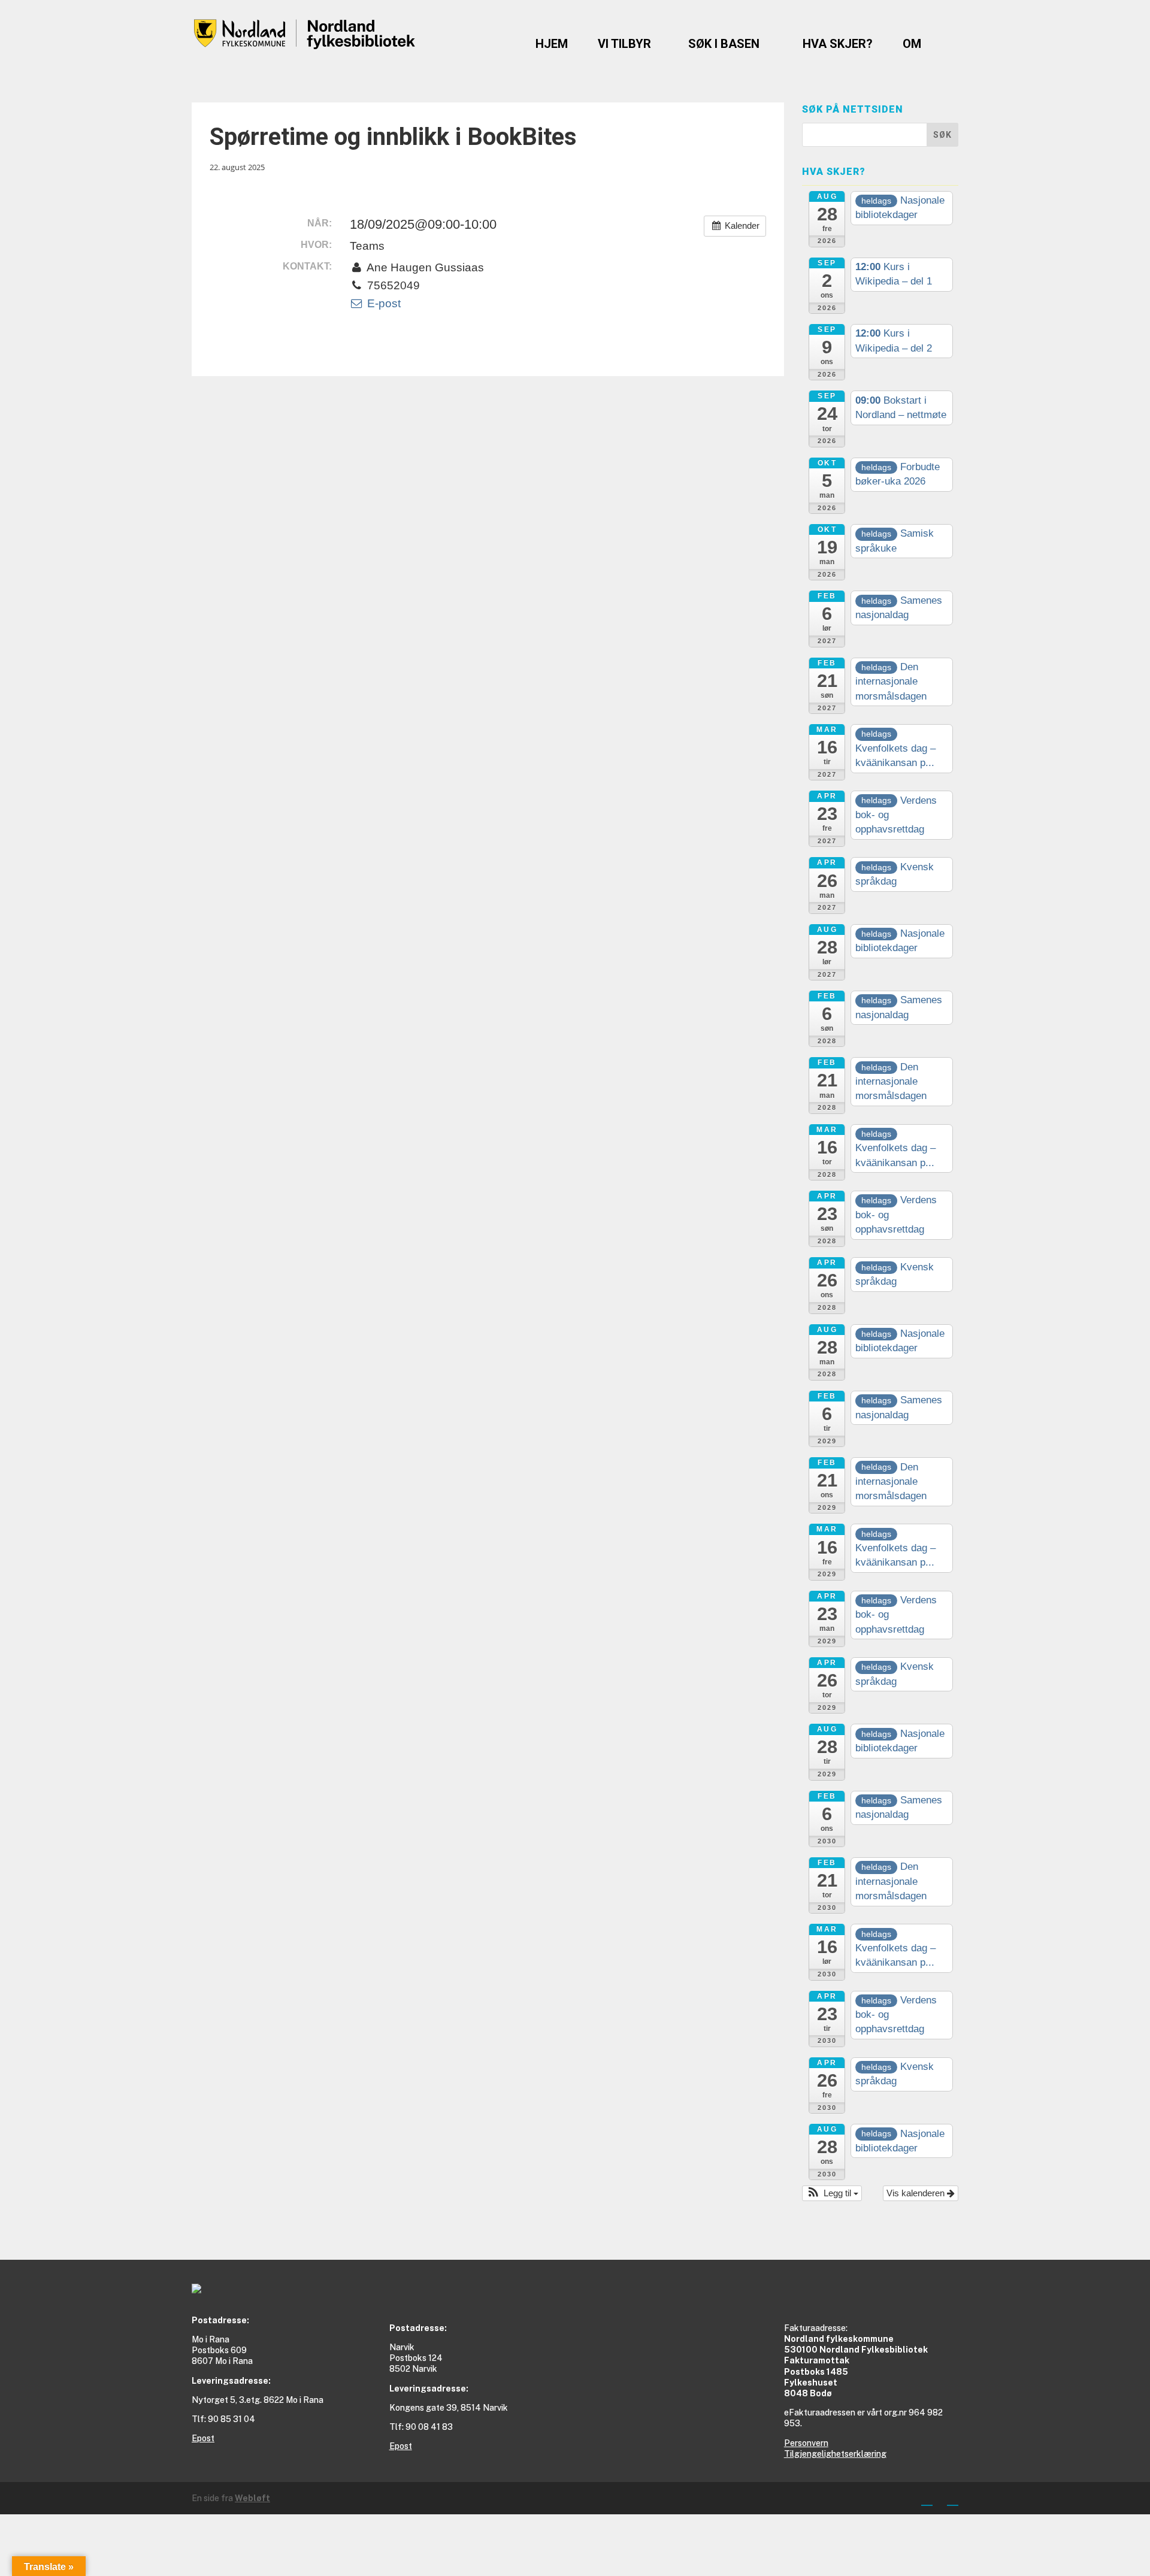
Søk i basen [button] (724, 44)
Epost (203, 2438)
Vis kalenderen (917, 2193)
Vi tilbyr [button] (624, 44)
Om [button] (912, 44)
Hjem (552, 44)
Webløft (252, 2498)
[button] (832, 2194)
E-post (382, 303)
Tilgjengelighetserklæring (835, 2454)
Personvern (806, 2443)
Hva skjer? (838, 44)
